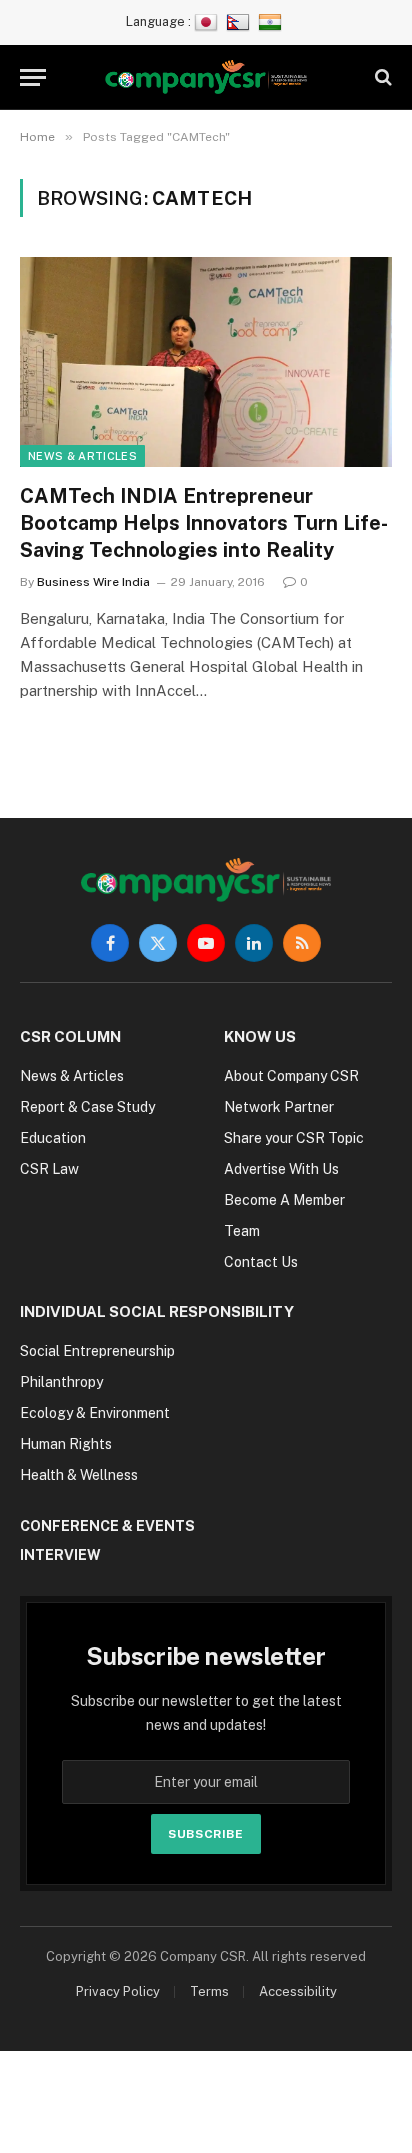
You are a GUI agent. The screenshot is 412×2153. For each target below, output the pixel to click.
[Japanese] (208, 21)
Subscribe (205, 1834)
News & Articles (82, 456)
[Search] (381, 77)
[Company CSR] (206, 77)
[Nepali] (240, 21)
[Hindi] (272, 21)
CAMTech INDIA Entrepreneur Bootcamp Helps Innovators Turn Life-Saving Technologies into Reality (204, 523)
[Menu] (33, 77)
